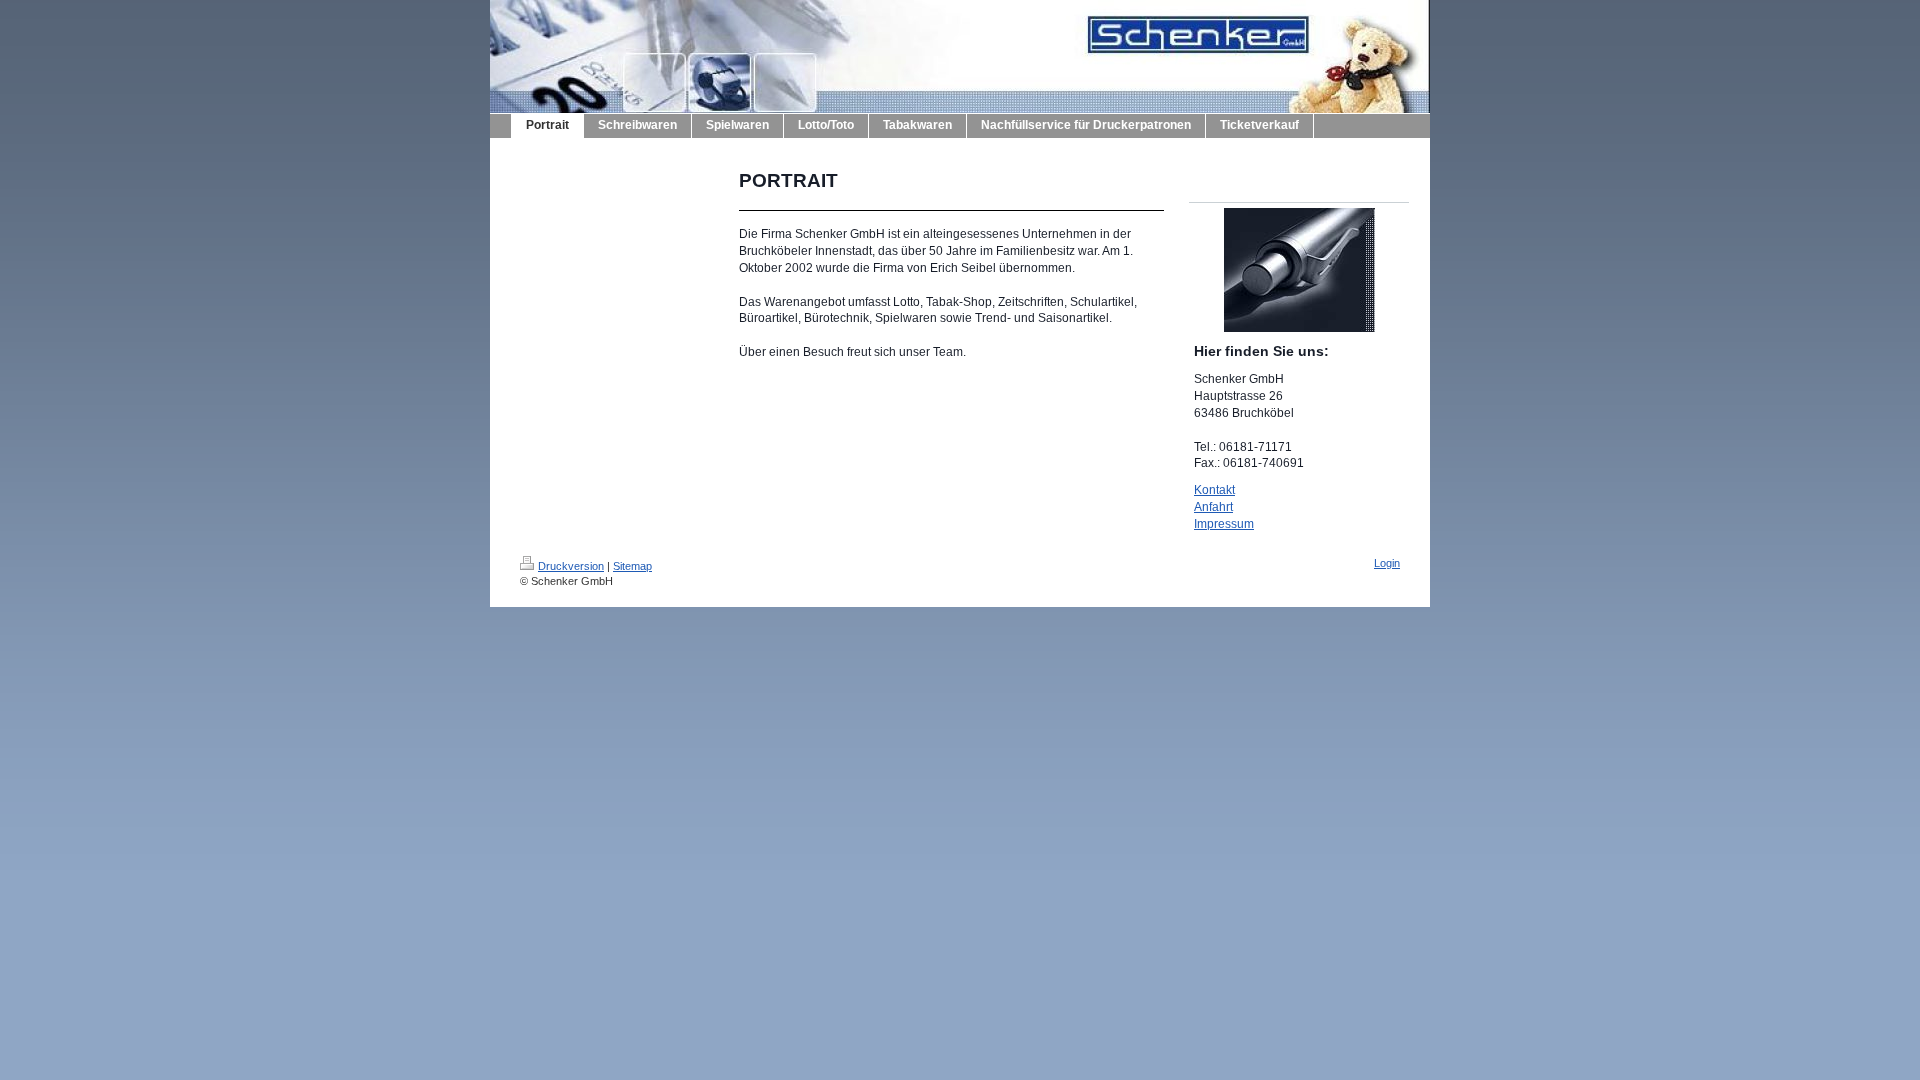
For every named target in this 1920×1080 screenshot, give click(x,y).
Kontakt (1214, 490)
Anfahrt (1213, 507)
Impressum (1224, 524)
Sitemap (632, 566)
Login (1387, 563)
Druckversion (571, 566)
